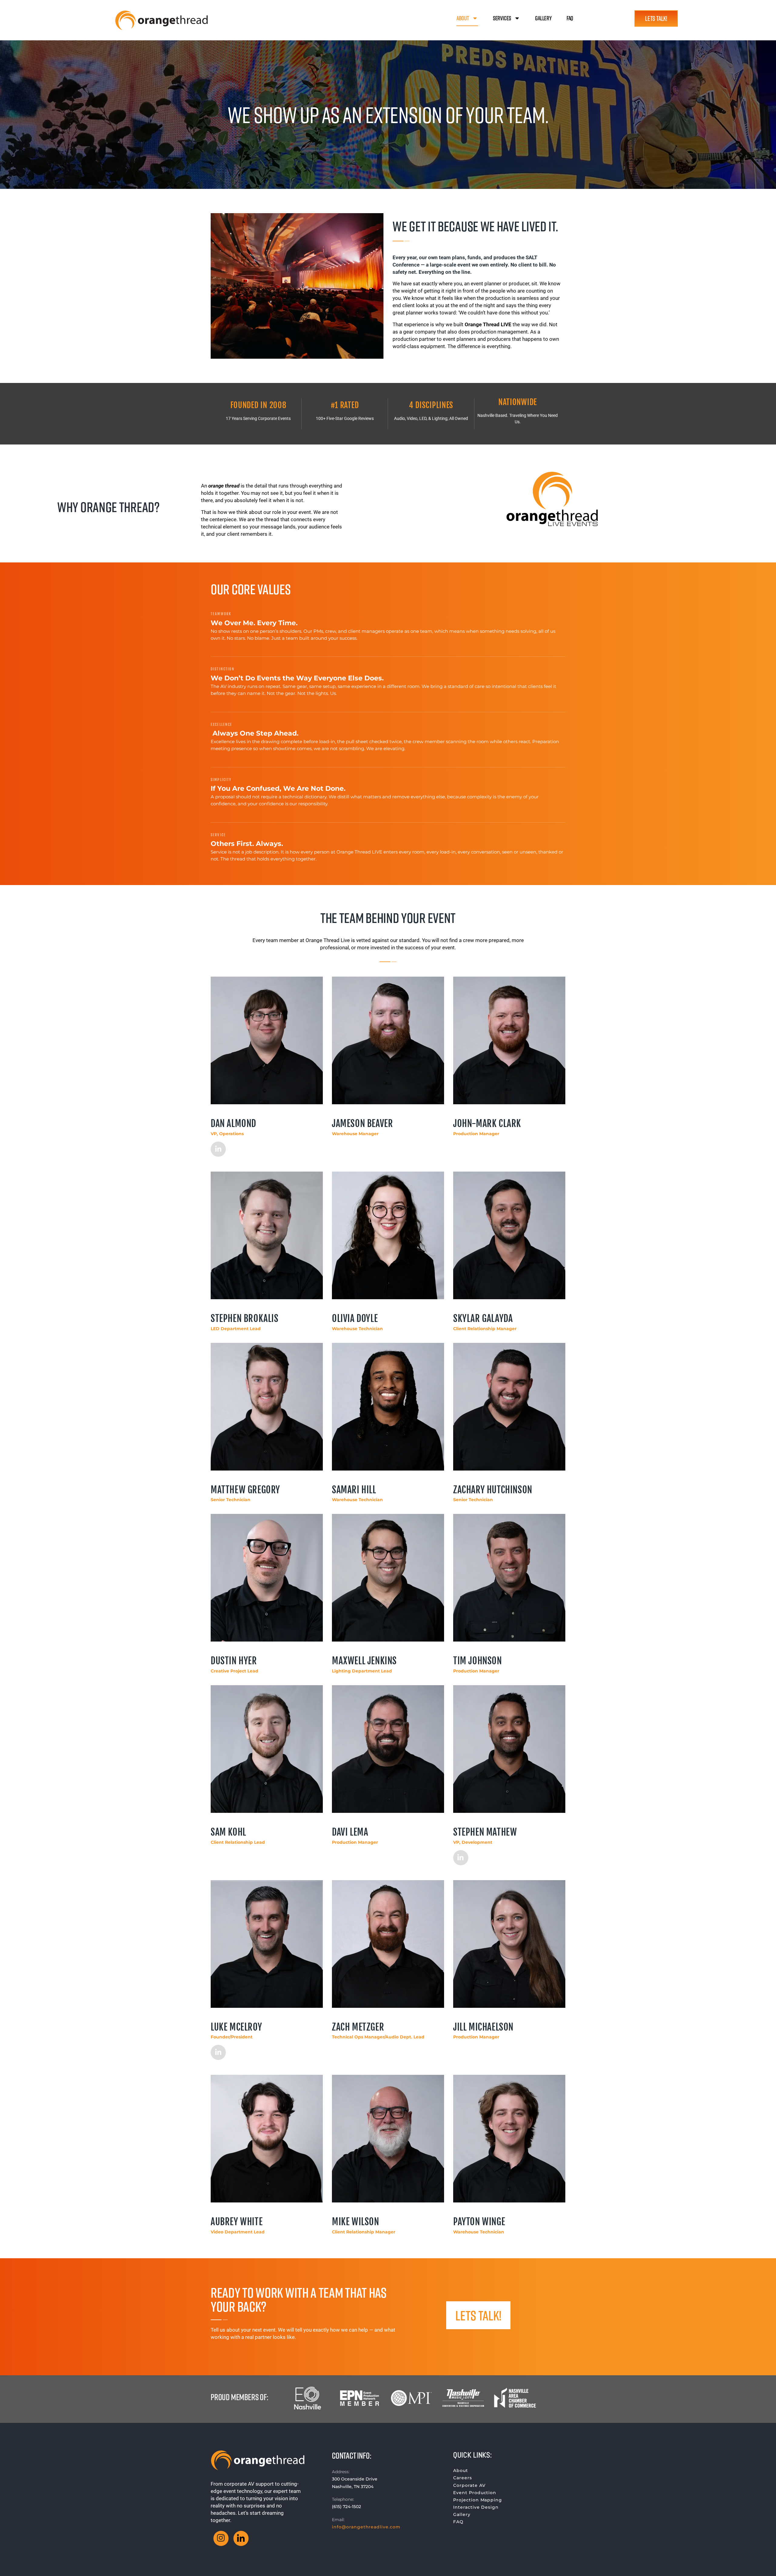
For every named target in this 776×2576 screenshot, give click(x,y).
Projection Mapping (478, 2500)
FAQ (570, 18)
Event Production (475, 2493)
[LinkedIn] (218, 1149)
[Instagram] (221, 2538)
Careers (463, 2478)
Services (502, 18)
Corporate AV (469, 2485)
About (463, 18)
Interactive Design (476, 2507)
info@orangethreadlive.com (366, 2527)
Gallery (543, 18)
